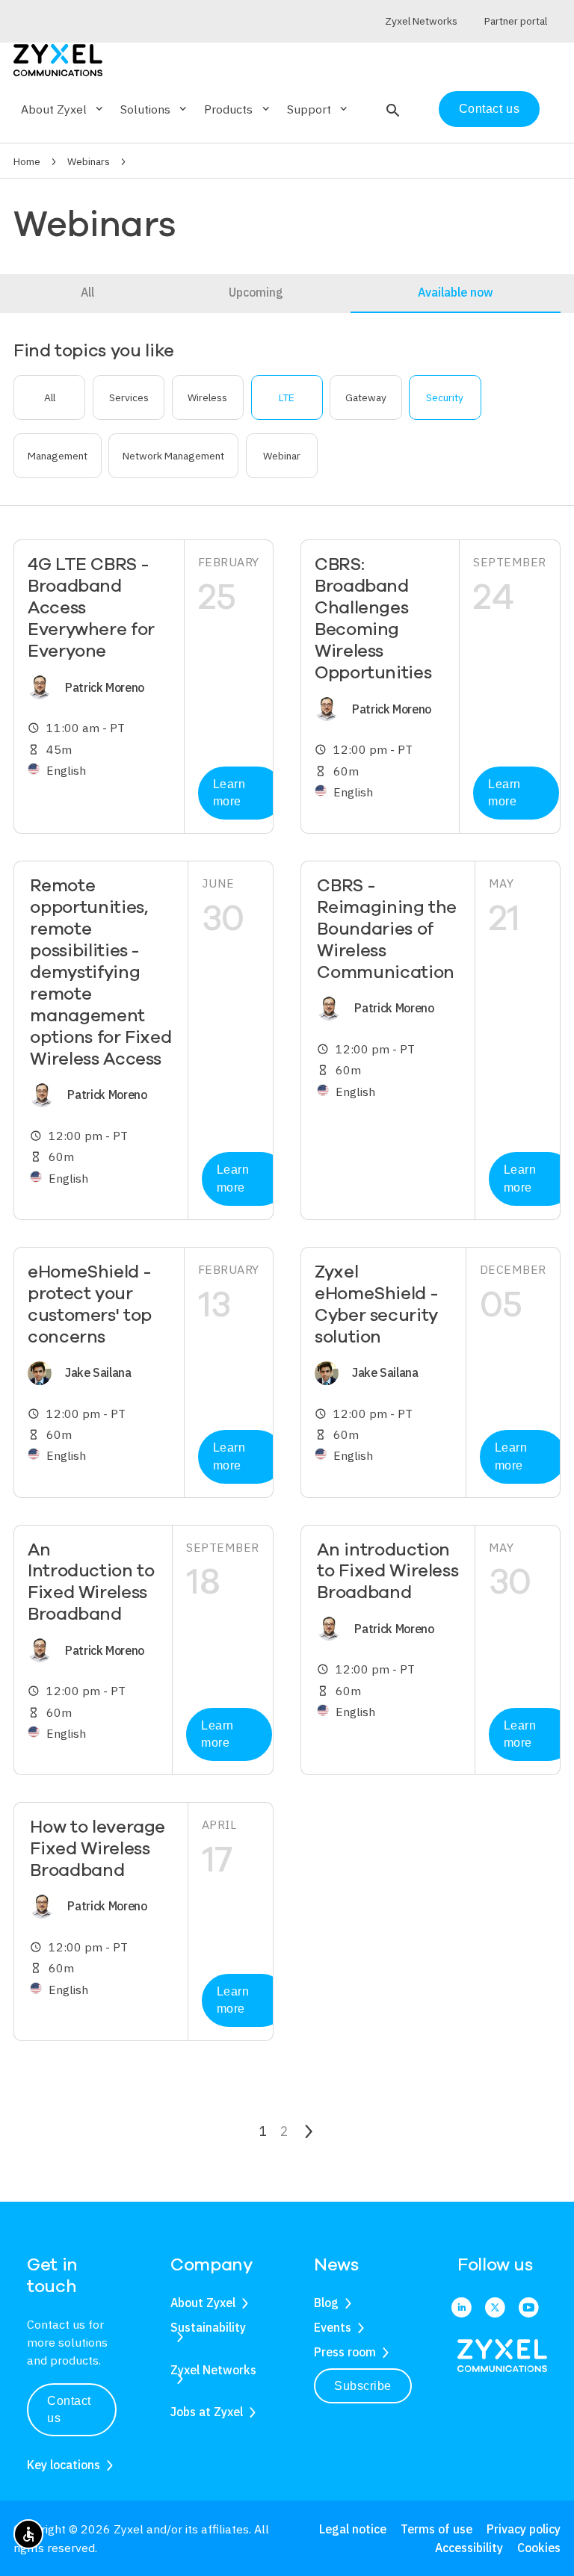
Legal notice (353, 2529)
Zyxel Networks (213, 2370)
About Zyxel (203, 2303)
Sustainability (208, 2327)
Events (333, 2327)
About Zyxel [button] (63, 109)
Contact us (489, 109)
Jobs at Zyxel (207, 2412)
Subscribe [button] (363, 2386)
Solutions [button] (155, 109)
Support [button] (318, 109)
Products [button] (238, 109)
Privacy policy (524, 2529)
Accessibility (469, 2548)
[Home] (58, 59)
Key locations (64, 2465)
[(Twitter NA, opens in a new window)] (495, 2309)
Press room (345, 2352)
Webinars (89, 161)
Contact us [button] (69, 2410)
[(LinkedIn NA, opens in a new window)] (462, 2309)
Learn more (229, 793)
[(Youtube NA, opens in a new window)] (529, 2309)
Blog (326, 2303)
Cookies (539, 2548)
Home (27, 161)
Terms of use (436, 2529)
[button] (391, 109)
